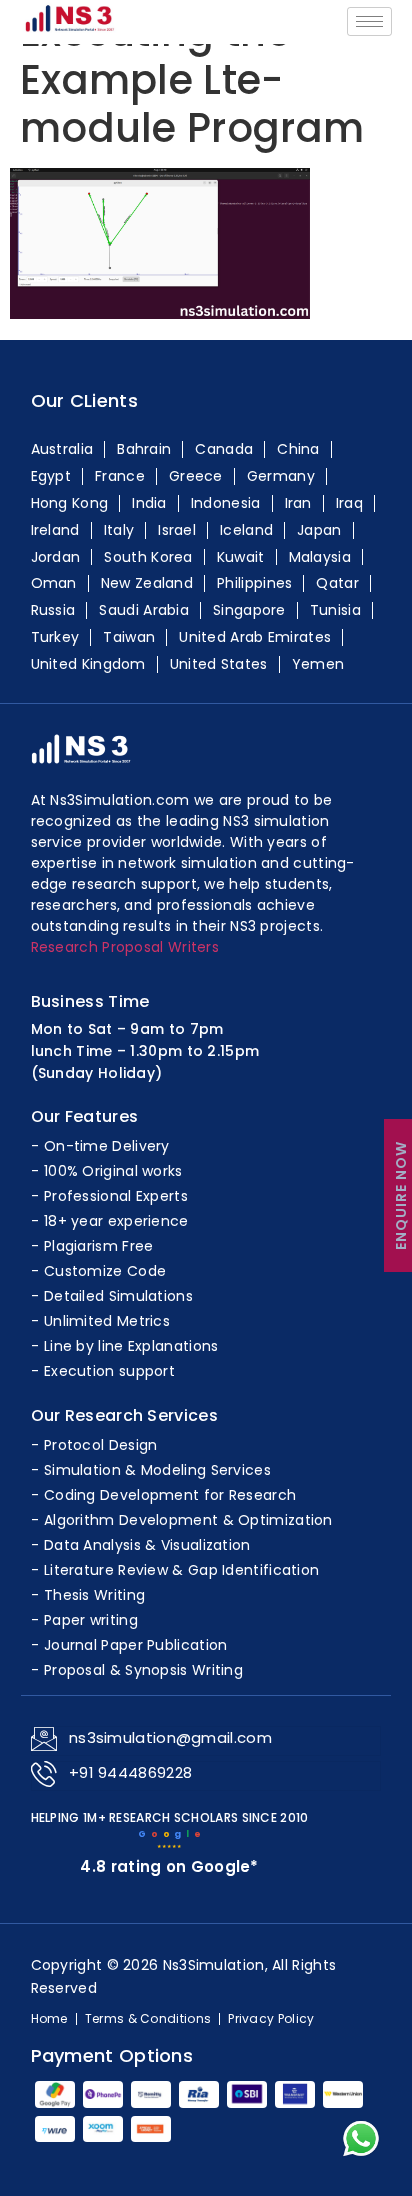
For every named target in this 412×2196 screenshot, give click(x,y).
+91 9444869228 (130, 1772)
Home (49, 2019)
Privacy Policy (271, 2019)
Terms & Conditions (148, 2019)
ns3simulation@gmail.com (170, 1737)
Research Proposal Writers (125, 947)
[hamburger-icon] (369, 21)
